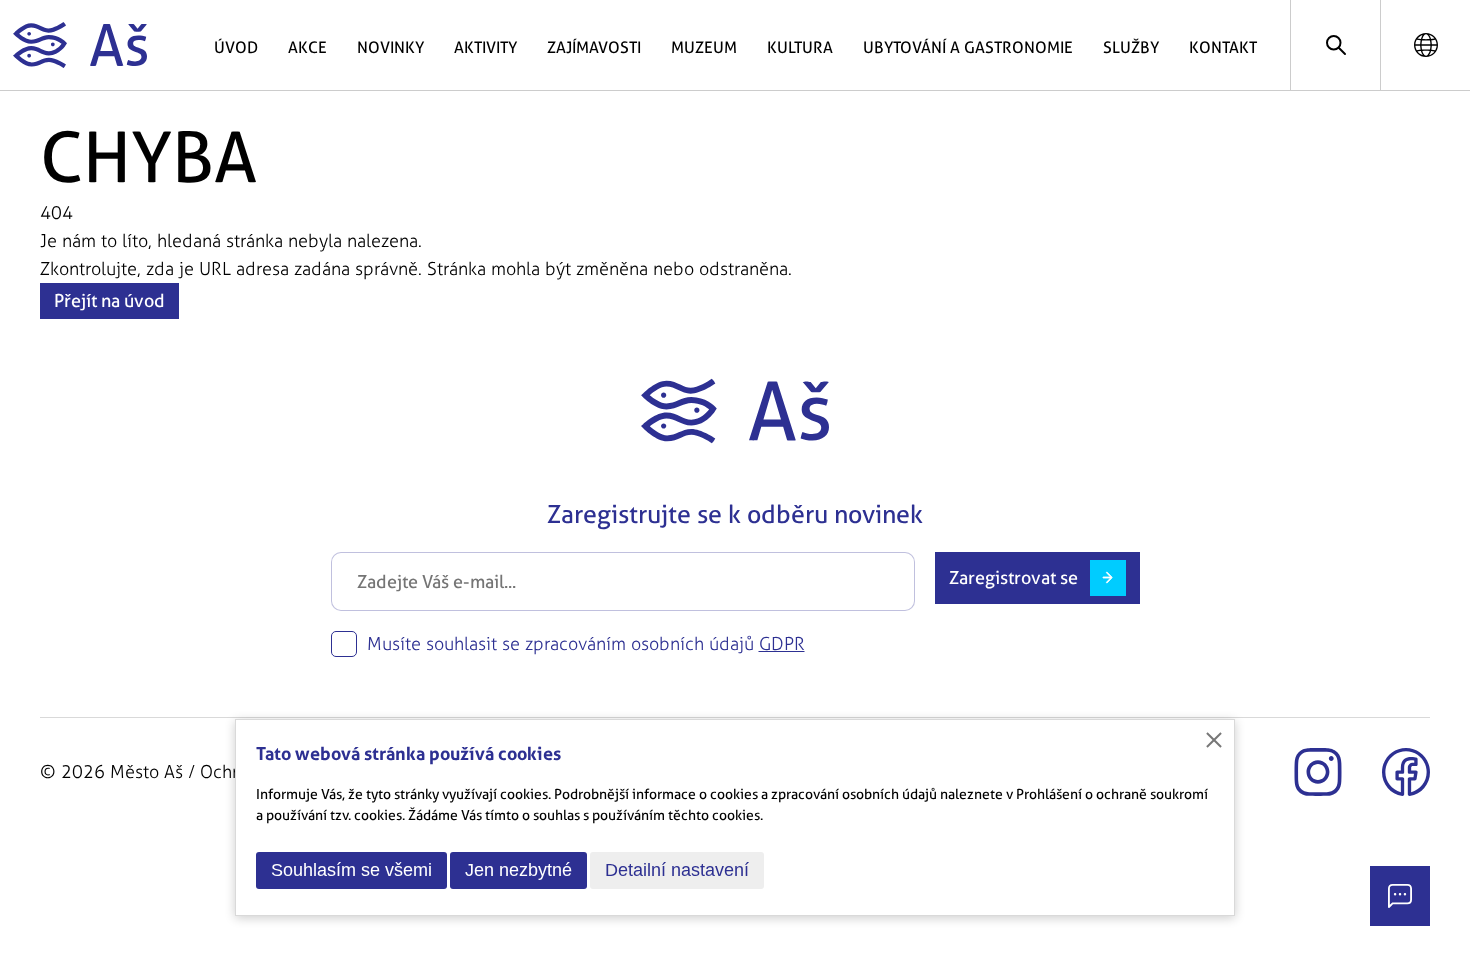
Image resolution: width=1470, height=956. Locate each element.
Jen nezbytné (518, 870)
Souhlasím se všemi (351, 870)
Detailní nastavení (677, 870)
